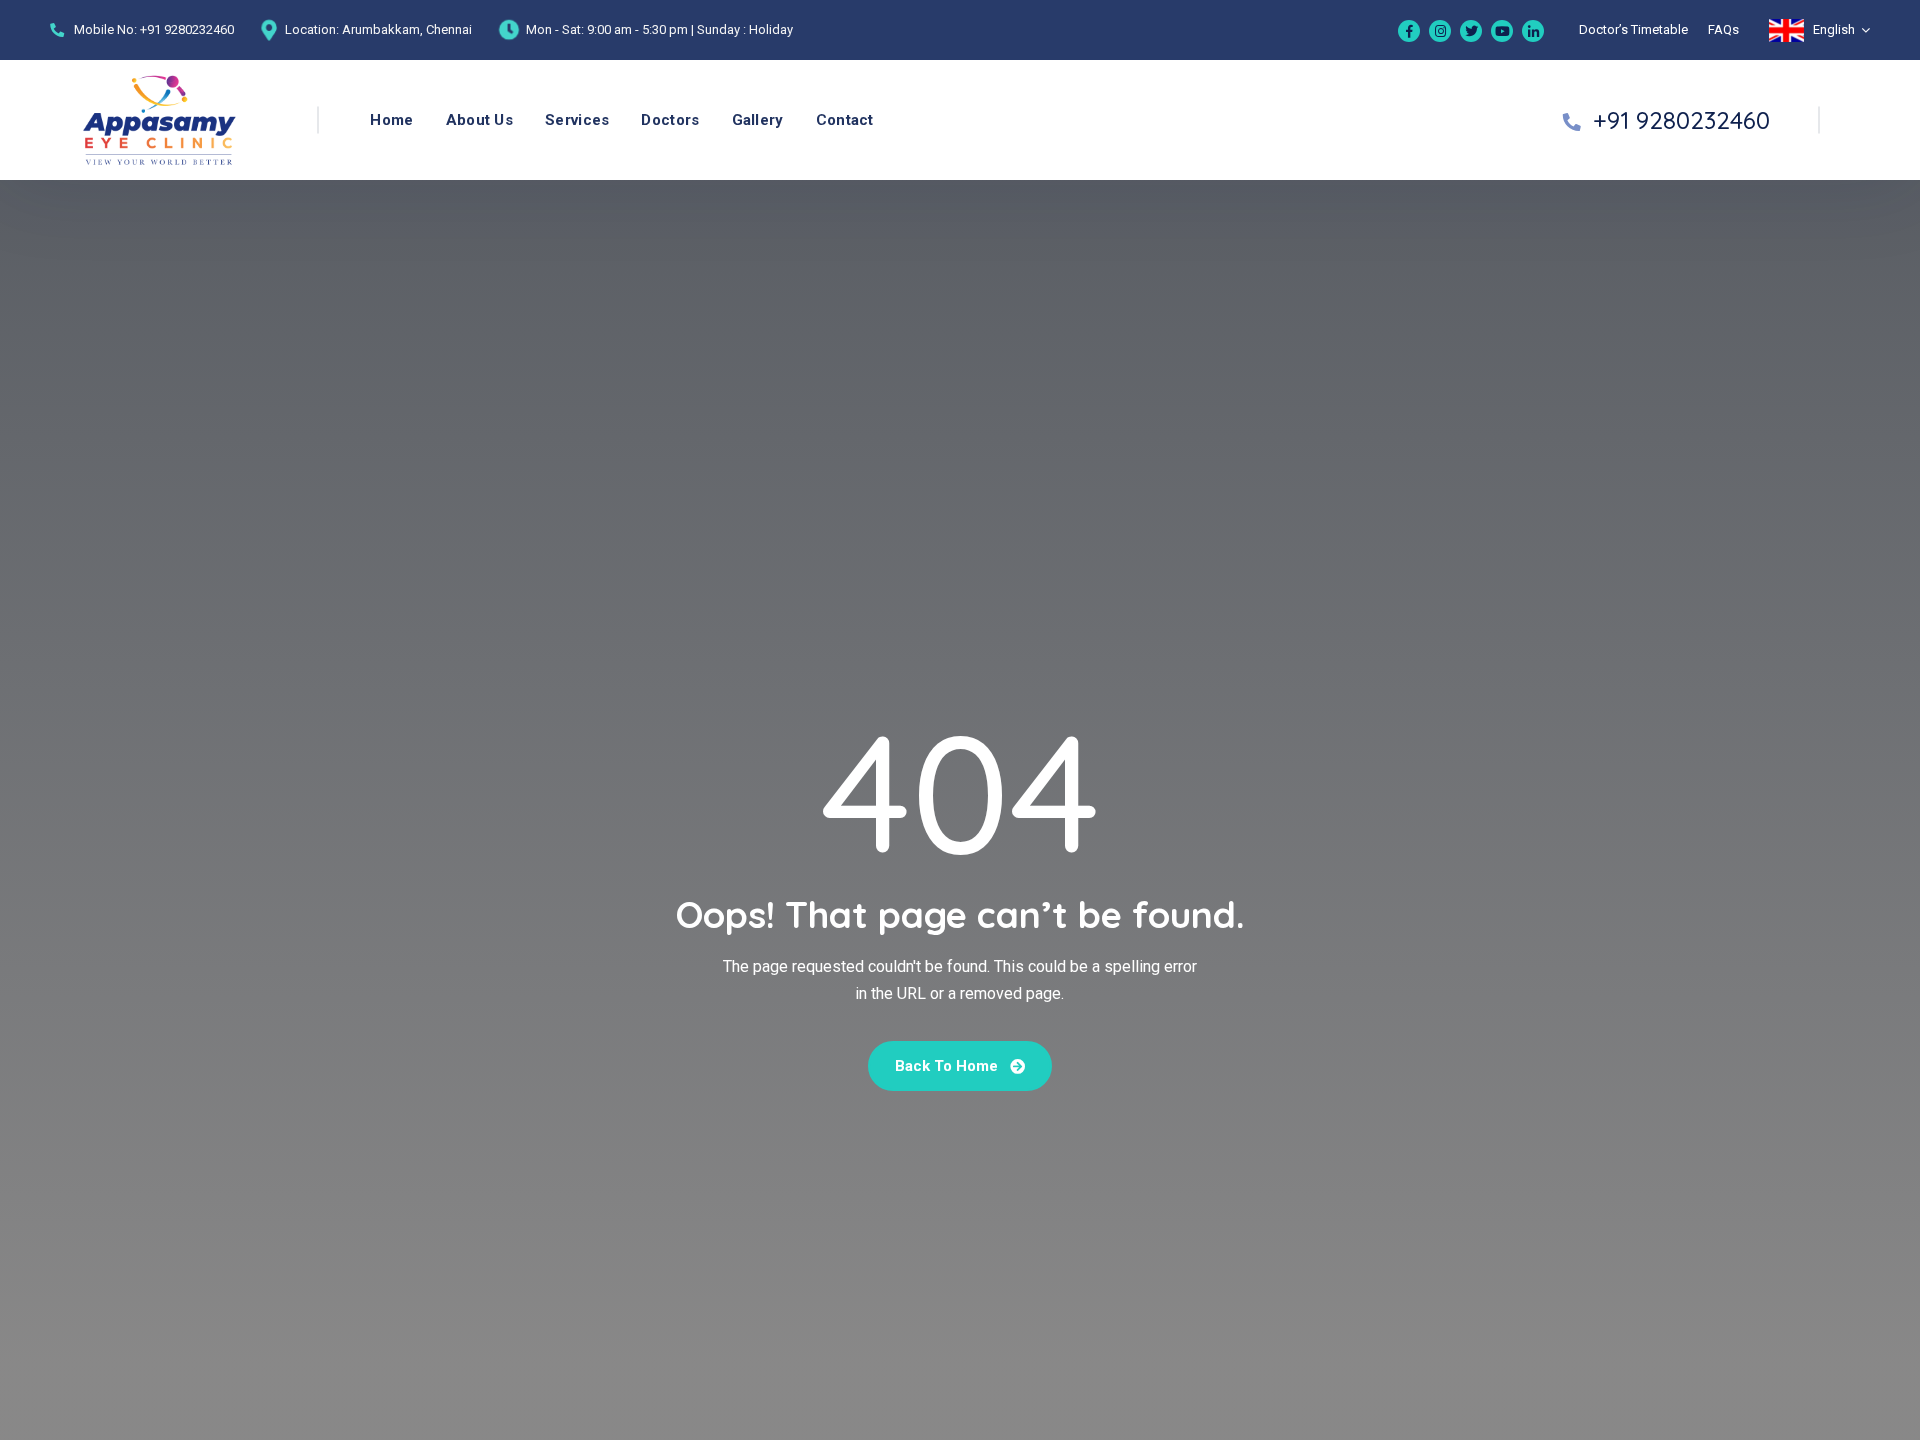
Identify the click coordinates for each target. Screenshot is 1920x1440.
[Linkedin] (1533, 31)
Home (391, 120)
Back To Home (948, 1066)
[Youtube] (1502, 31)
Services (577, 120)
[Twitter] (1471, 31)
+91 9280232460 (187, 29)
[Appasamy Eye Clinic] (120, 120)
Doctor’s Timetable (1633, 29)
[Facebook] (1409, 31)
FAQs (1723, 29)
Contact (845, 120)
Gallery (758, 120)
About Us (479, 120)
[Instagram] (1440, 31)
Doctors (670, 120)
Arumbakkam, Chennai (407, 29)
